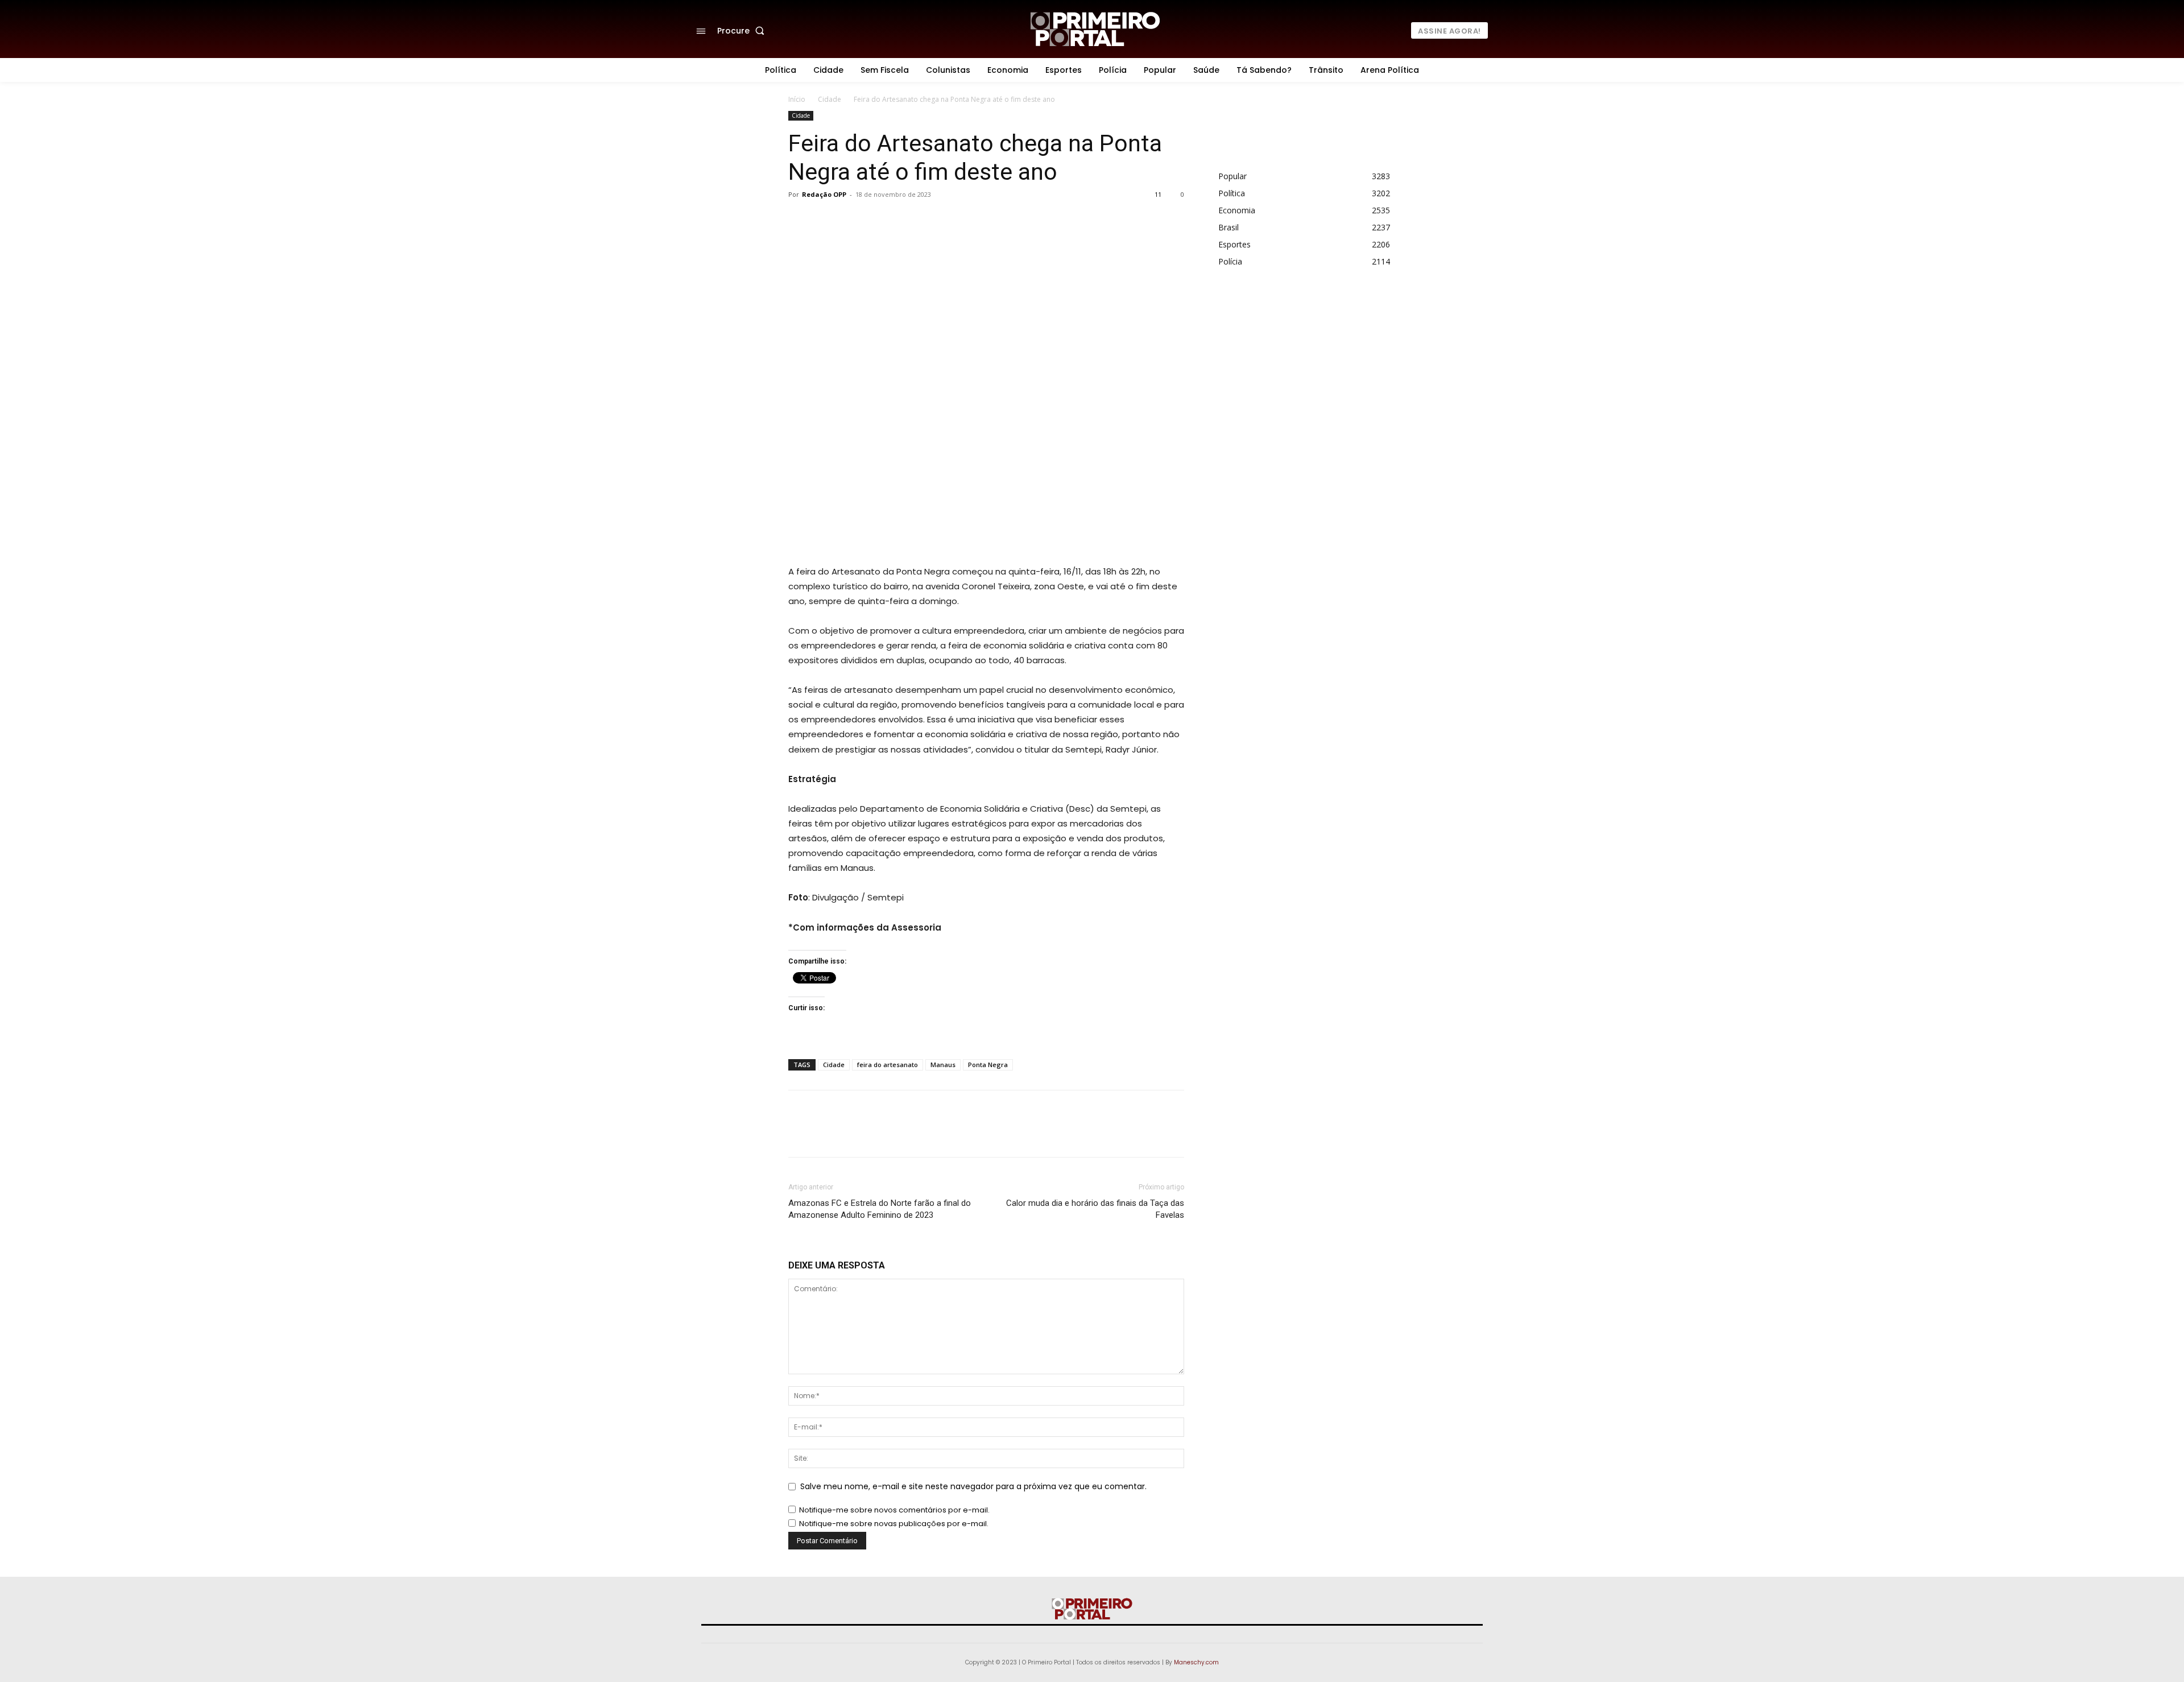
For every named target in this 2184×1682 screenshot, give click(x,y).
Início (797, 99)
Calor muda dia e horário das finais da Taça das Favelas (1095, 1209)
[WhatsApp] (979, 220)
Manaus (943, 1065)
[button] (743, 31)
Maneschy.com (1196, 1662)
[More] (1006, 220)
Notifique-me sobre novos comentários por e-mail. (894, 1510)
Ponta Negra (988, 1065)
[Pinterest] (953, 220)
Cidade (830, 99)
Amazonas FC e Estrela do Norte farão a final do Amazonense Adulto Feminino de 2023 (880, 1209)
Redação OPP (824, 194)
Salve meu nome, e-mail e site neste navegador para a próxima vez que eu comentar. (973, 1486)
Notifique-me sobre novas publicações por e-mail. (894, 1524)
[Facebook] (901, 220)
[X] (927, 220)
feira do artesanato (888, 1065)
